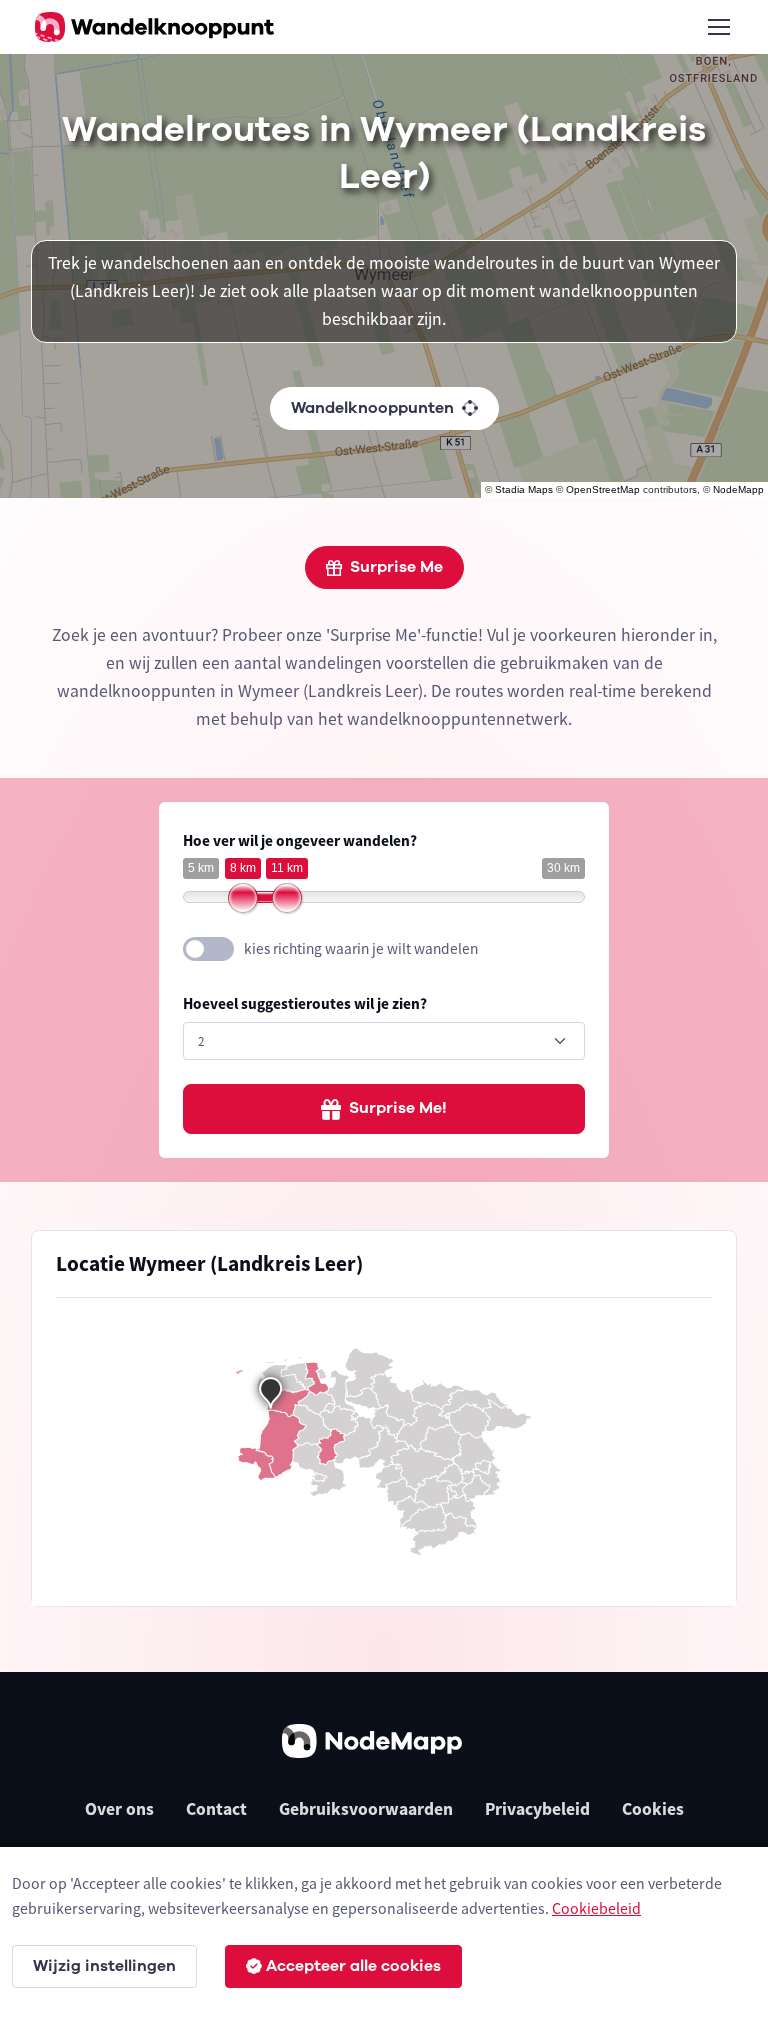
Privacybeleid (537, 1809)
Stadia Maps (524, 489)
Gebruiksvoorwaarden (366, 1809)
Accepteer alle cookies (353, 1966)
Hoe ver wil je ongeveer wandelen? (300, 840)
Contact (216, 1809)
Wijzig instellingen (104, 1966)
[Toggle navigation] (718, 27)
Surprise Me (396, 567)
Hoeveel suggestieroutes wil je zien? (305, 1003)
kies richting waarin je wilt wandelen (361, 948)
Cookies (653, 1809)
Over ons (119, 1809)
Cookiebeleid (596, 1908)
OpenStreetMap (603, 489)
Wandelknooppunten (372, 408)
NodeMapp (738, 489)
